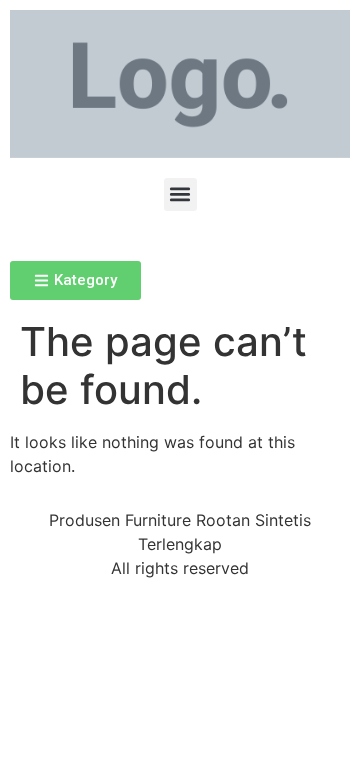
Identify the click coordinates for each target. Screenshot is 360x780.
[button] (180, 194)
